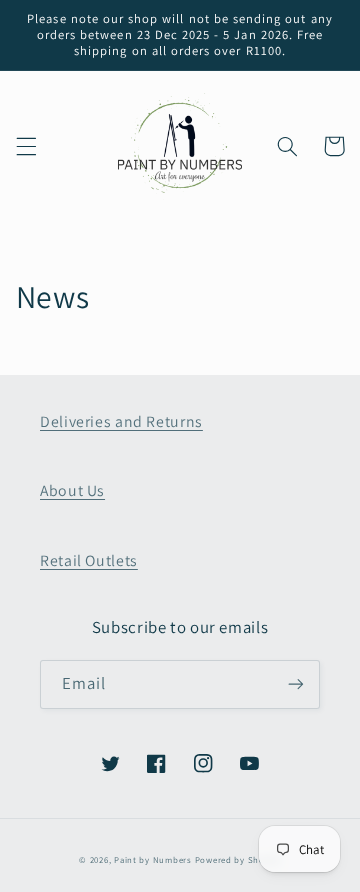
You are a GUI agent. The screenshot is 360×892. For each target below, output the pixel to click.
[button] (26, 146)
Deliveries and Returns (121, 421)
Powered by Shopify (238, 860)
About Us (72, 490)
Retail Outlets (89, 560)
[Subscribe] (296, 684)
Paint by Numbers (153, 860)
